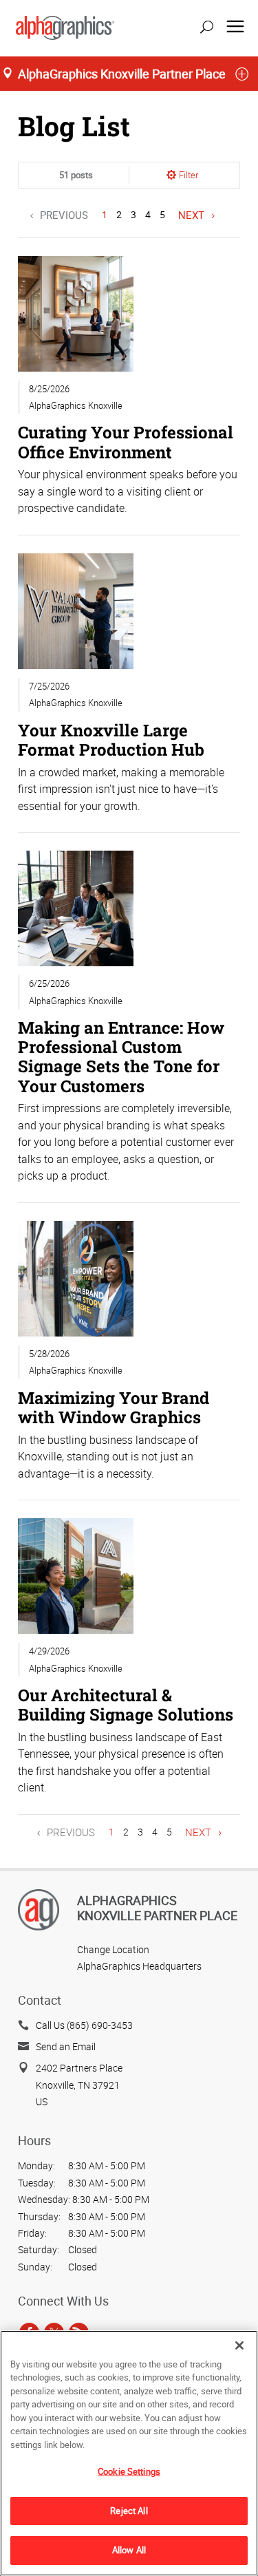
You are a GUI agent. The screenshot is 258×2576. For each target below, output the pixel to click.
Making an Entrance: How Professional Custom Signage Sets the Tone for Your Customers (121, 1056)
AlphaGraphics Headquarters (139, 1966)
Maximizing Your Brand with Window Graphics (114, 1407)
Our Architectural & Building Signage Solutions (126, 1704)
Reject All (129, 2511)
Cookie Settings (129, 2471)
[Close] (239, 2345)
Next (191, 215)
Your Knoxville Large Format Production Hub (111, 739)
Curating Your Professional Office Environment (126, 441)
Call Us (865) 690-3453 (84, 2025)
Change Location (113, 1949)
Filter (189, 175)
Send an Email (66, 2046)
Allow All (129, 2550)
